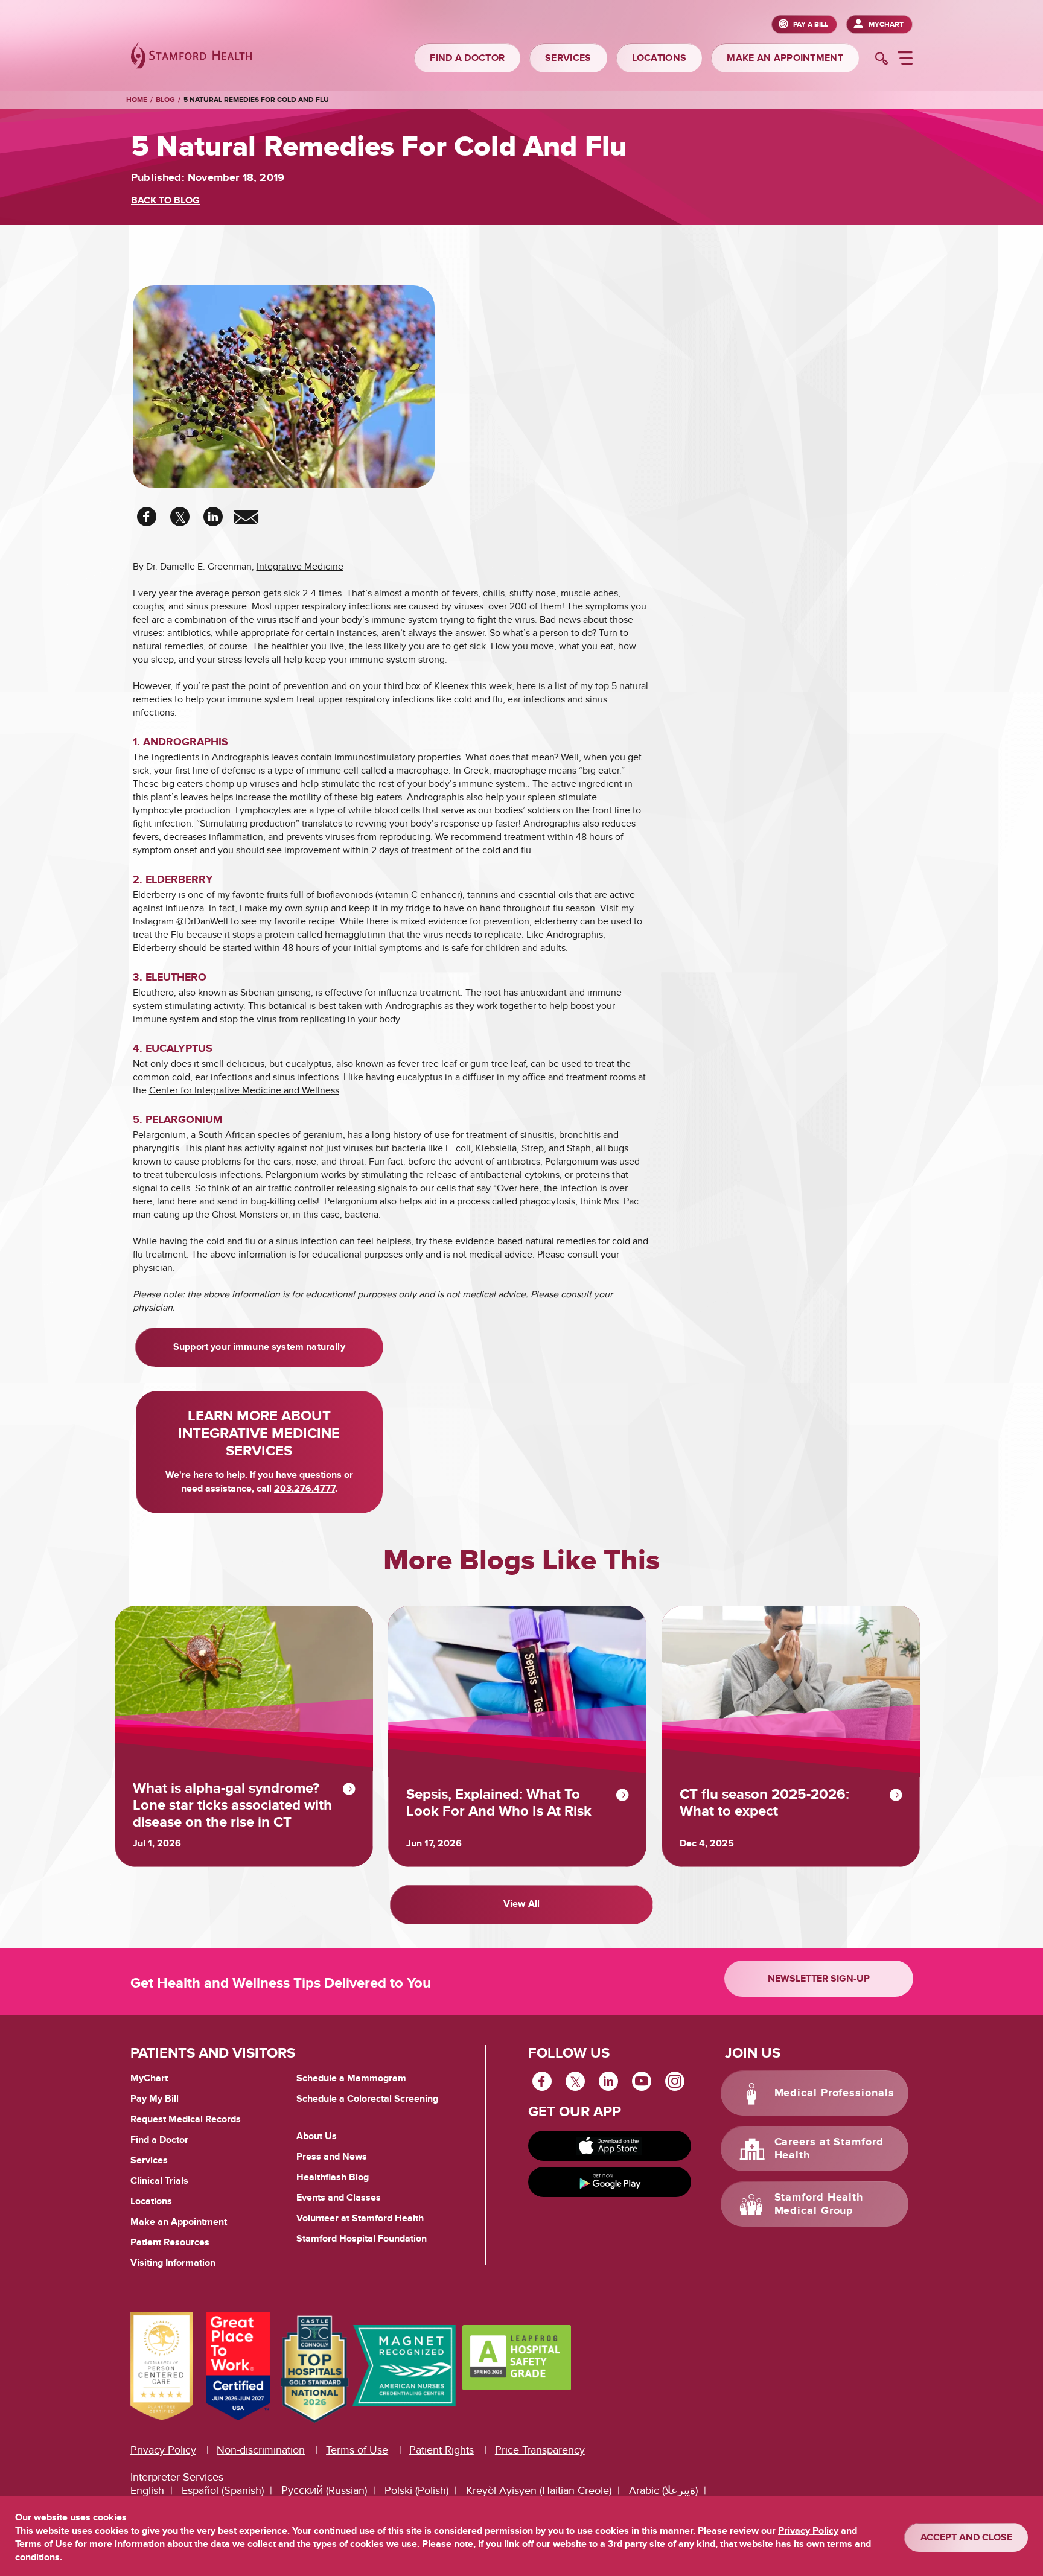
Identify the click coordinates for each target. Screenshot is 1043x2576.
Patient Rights (442, 2450)
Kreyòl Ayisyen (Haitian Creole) (539, 2491)
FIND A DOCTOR (467, 58)
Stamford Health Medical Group (819, 2204)
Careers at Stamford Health (829, 2149)
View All (521, 1904)
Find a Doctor (159, 2140)
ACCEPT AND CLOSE (966, 2537)
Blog (165, 100)
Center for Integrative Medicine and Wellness (244, 1090)
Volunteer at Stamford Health (360, 2218)
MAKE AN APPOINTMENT (785, 58)
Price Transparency (540, 2450)
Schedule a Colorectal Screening (367, 2099)
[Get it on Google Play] (610, 2182)
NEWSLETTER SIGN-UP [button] (819, 1979)
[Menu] (905, 60)
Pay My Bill (155, 2099)
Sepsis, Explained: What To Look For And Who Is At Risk (499, 1803)
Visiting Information (173, 2263)
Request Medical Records (186, 2120)
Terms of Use (357, 2450)
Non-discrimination (261, 2450)
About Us (317, 2136)
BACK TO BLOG (165, 200)
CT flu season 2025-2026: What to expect (764, 1803)
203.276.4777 (305, 1489)
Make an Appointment (179, 2222)
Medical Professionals (834, 2093)
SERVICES (568, 58)
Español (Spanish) (223, 2491)
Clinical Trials (159, 2181)
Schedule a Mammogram (351, 2078)
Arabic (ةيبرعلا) (663, 2491)
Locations (151, 2201)
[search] (882, 60)
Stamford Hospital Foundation (362, 2239)
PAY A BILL (811, 24)
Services (149, 2160)
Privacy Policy (163, 2450)
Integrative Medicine (300, 567)
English (147, 2491)
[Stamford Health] (191, 57)
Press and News (332, 2157)
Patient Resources (170, 2242)
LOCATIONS (659, 58)
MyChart (886, 24)
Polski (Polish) (416, 2491)
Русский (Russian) (324, 2491)
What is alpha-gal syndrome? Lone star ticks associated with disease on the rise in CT (232, 1805)
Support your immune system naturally (259, 1347)
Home (137, 100)
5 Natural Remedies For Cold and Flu (256, 100)
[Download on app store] (610, 2146)
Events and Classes (339, 2198)
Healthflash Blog (333, 2177)
